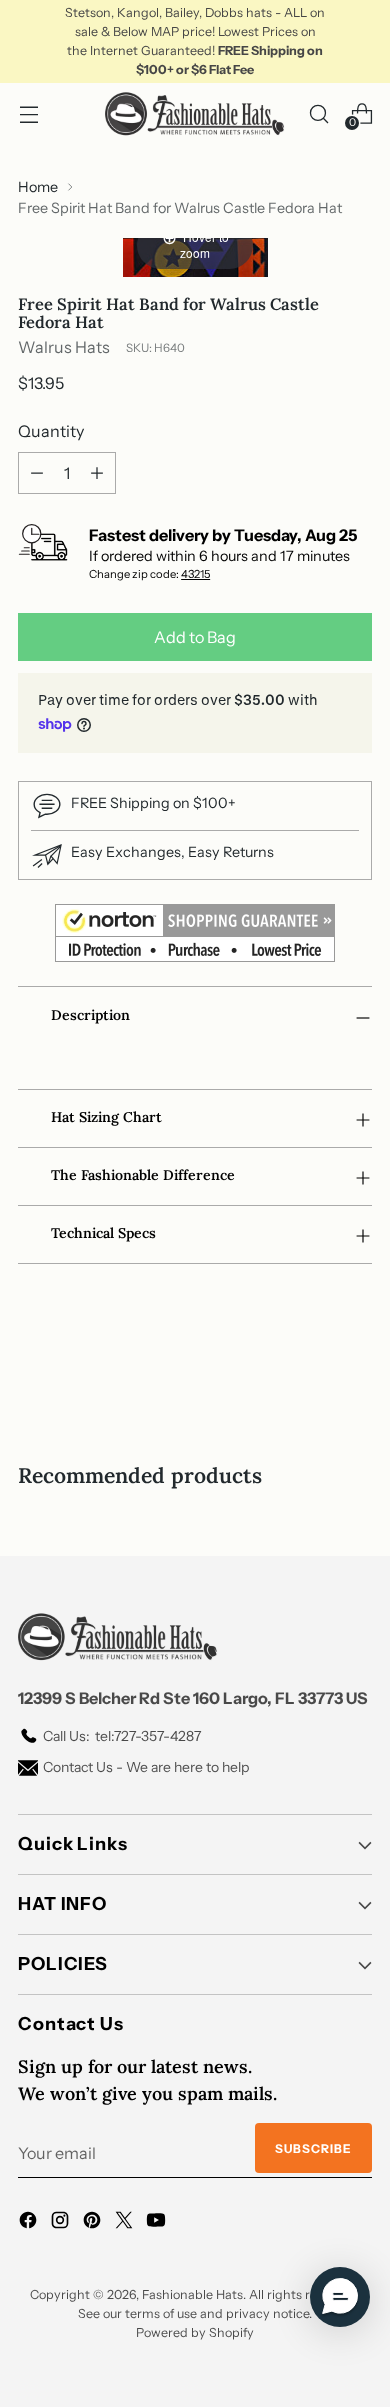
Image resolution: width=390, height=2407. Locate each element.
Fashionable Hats (192, 2294)
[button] (340, 2297)
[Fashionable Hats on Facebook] (30, 2223)
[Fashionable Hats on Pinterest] (94, 2223)
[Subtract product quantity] (37, 473)
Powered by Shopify (195, 2332)
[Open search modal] (318, 113)
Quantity (51, 431)
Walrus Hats (64, 347)
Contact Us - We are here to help (146, 1767)
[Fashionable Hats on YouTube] (158, 2223)
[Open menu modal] (28, 113)
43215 (195, 574)
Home (38, 187)
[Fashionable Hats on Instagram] (62, 2223)
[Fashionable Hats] (195, 113)
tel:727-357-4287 (122, 1736)
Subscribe (313, 2148)
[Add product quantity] (97, 473)
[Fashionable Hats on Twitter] (126, 2223)
